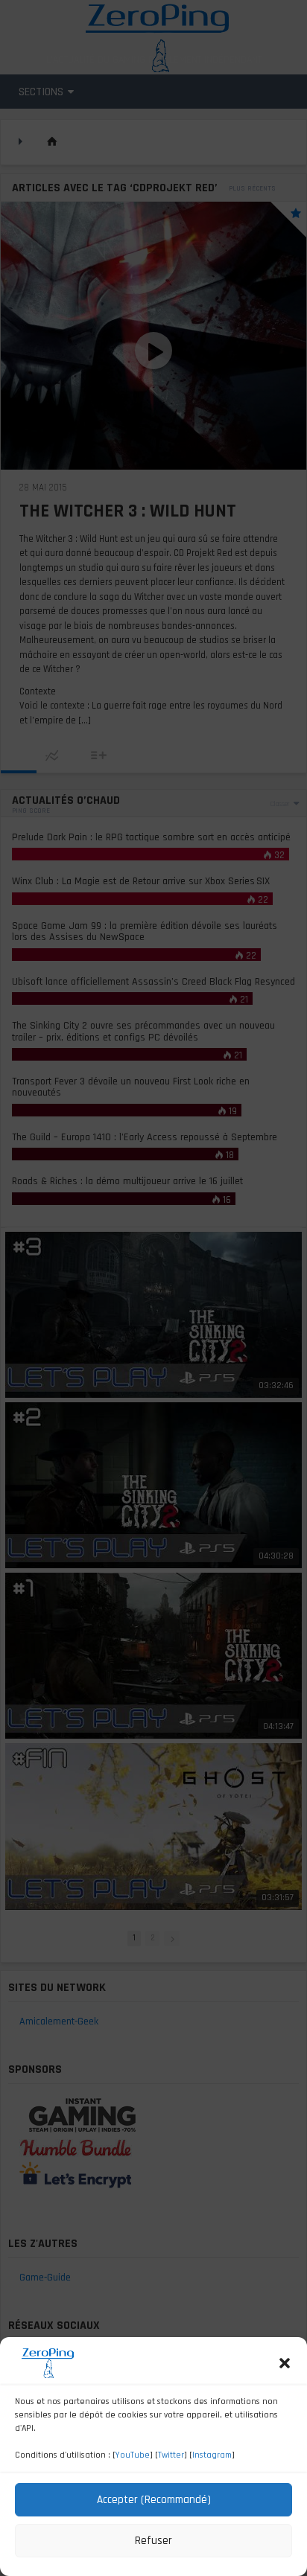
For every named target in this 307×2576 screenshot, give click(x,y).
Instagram (212, 2455)
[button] (285, 2363)
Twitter (171, 2455)
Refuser (153, 2541)
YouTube (133, 2455)
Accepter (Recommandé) (154, 2500)
